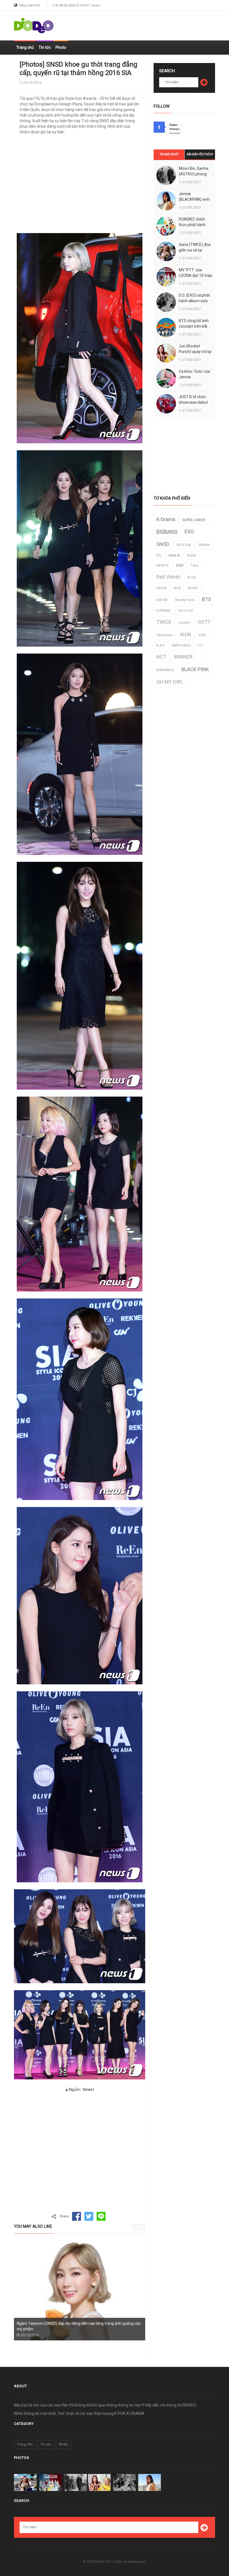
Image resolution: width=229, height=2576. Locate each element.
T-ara (195, 565)
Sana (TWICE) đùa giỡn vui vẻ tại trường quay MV (195, 250)
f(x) (159, 555)
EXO (189, 532)
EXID (180, 565)
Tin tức (45, 47)
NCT (161, 657)
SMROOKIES (181, 645)
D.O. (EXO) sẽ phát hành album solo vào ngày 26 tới (194, 301)
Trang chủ (25, 47)
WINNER (183, 657)
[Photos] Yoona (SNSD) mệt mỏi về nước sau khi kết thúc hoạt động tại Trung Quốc (78, 2326)
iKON (186, 634)
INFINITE (163, 565)
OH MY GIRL (170, 682)
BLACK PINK (195, 669)
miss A (174, 555)
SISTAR (162, 600)
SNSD (163, 544)
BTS (207, 599)
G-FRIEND (164, 611)
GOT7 (204, 622)
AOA (177, 588)
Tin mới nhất (169, 154)
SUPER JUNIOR (194, 520)
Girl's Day (184, 545)
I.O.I (201, 645)
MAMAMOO (165, 670)
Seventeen (165, 635)
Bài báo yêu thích (200, 154)
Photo (61, 47)
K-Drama (166, 519)
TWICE (164, 622)
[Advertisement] (150, 23)
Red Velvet (168, 577)
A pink (191, 555)
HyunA (161, 588)
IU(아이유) (186, 611)
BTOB (192, 577)
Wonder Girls (185, 600)
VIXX (202, 635)
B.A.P (160, 645)
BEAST (193, 588)
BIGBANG (167, 532)
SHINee (204, 545)
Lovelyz (185, 623)
